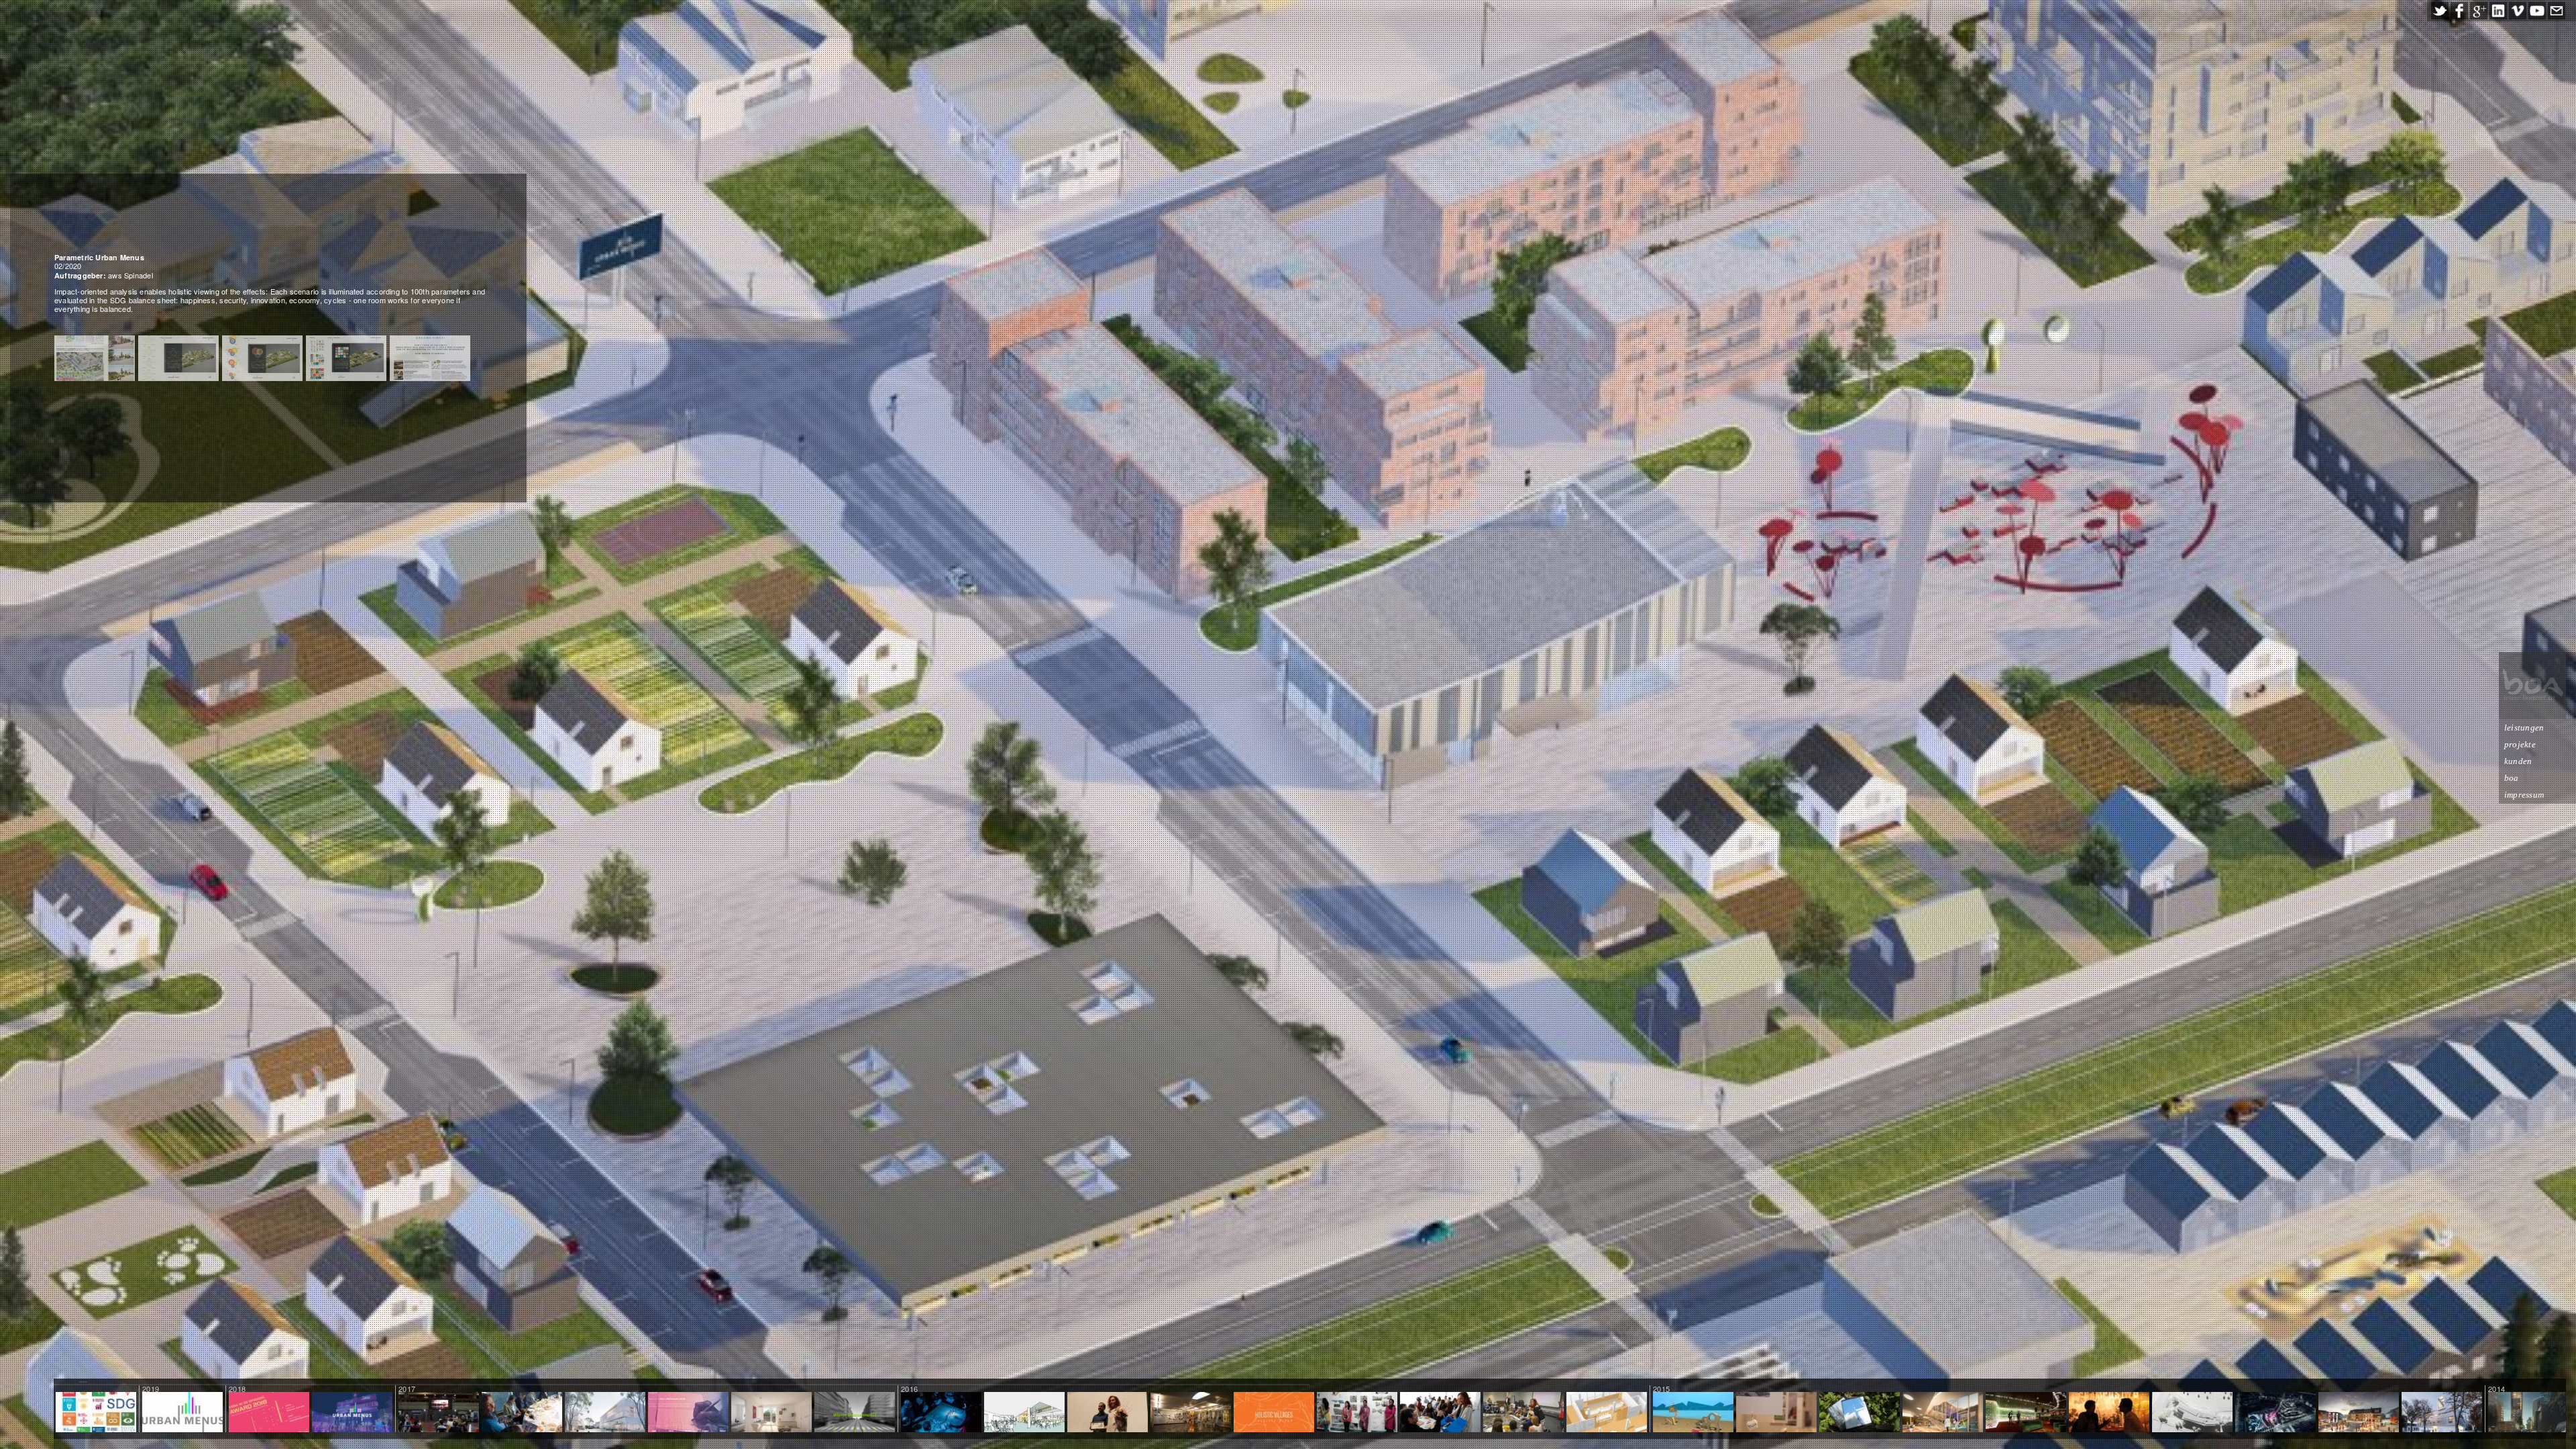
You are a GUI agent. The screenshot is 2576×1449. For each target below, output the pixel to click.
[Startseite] (2532, 686)
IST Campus (2192, 1413)
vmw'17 (439, 1413)
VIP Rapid (2026, 1413)
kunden (2518, 761)
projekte (2520, 744)
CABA (1441, 1413)
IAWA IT (1524, 1413)
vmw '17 (688, 1413)
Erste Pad (1860, 1413)
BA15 (1777, 1413)
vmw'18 (269, 1413)
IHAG (1191, 1413)
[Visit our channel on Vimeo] (2518, 11)
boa (2512, 778)
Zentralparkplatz (2359, 1413)
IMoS (605, 1413)
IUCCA (1108, 1413)
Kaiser (771, 1413)
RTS (1024, 1413)
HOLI (1274, 1413)
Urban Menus (182, 1413)
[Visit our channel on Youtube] (2537, 11)
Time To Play (1693, 1413)
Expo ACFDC (2109, 1413)
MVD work (942, 1413)
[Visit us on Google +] (2479, 11)
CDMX (522, 1413)
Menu (353, 1413)
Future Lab (2441, 1413)
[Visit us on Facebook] (2459, 11)
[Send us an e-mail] (2557, 11)
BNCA (1357, 1413)
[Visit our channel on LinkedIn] (2498, 11)
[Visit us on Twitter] (2440, 11)
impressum (2524, 795)
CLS (1607, 1413)
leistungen (2524, 728)
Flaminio (2275, 1413)
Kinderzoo (1943, 1413)
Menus (854, 1413)
